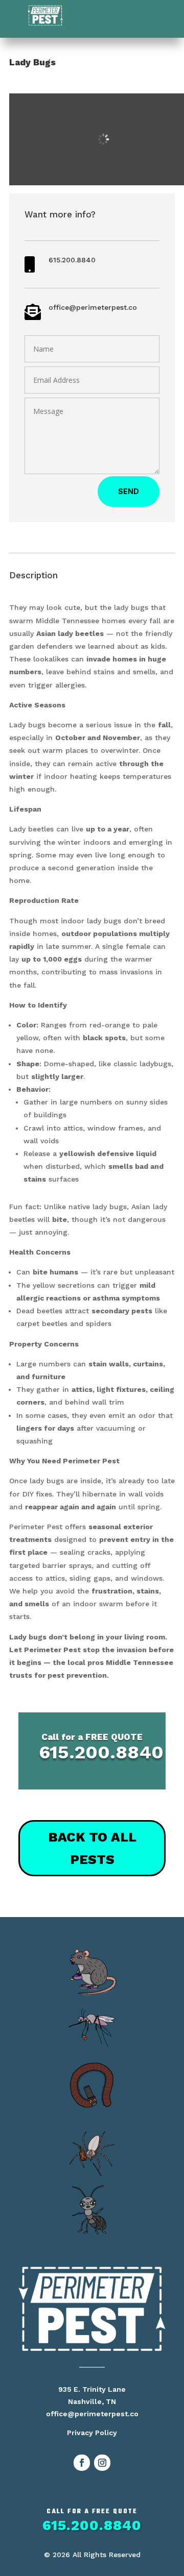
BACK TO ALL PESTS (92, 1848)
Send (129, 491)
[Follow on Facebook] (82, 2463)
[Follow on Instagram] (102, 2463)
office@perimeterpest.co (93, 307)
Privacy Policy (92, 2433)
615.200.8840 (72, 260)
